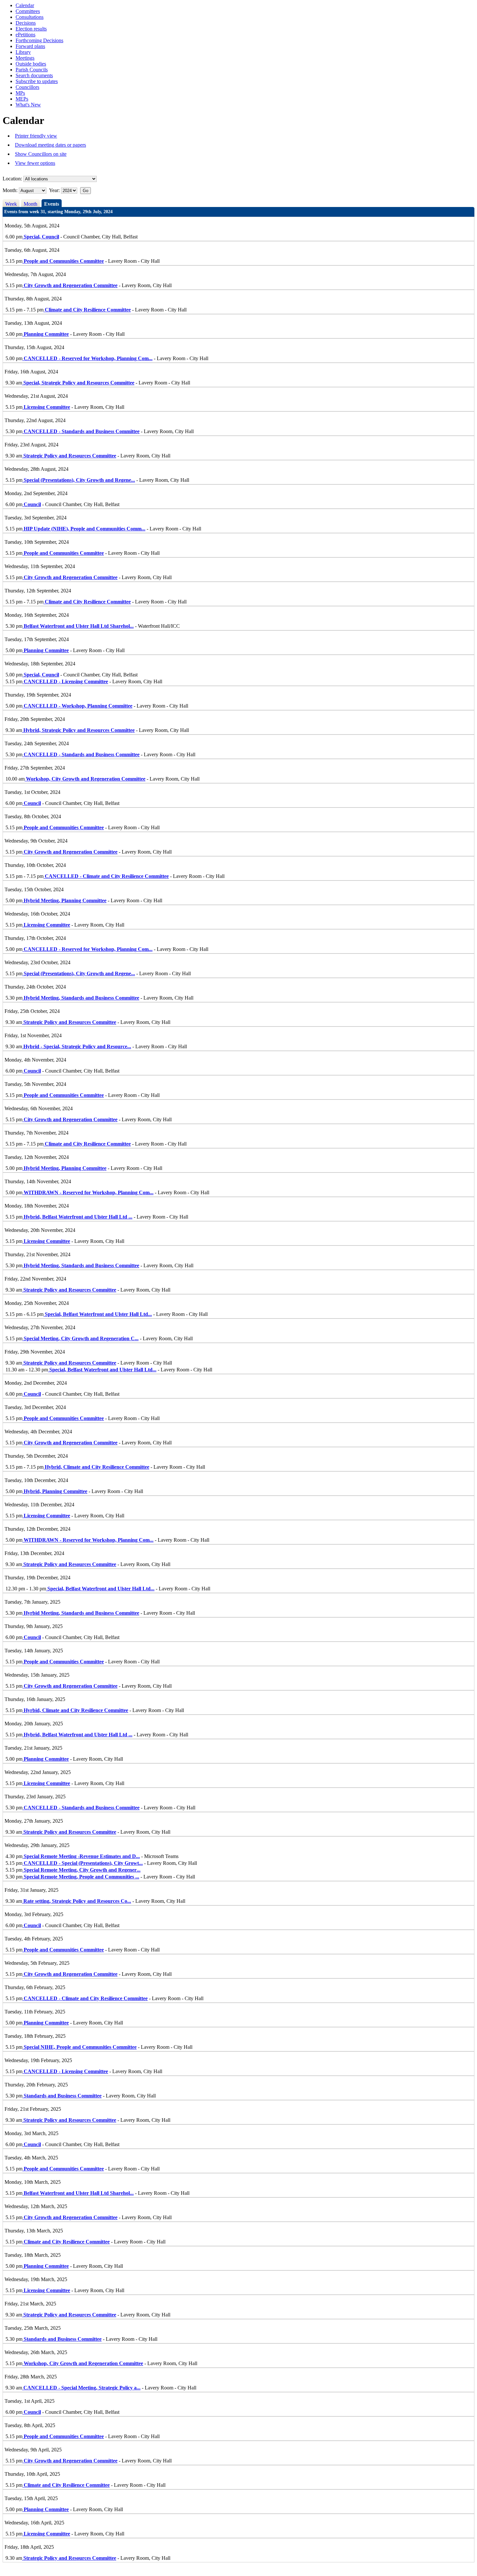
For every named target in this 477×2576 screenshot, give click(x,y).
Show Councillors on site (41, 154)
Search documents (34, 75)
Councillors (27, 87)
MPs (20, 93)
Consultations (30, 17)
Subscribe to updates (37, 81)
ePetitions (25, 35)
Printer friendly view (36, 136)
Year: (55, 190)
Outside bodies (31, 64)
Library (23, 52)
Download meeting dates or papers (50, 145)
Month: (10, 190)
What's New (28, 105)
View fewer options (35, 163)
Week (11, 204)
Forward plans (30, 46)
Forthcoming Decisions (39, 40)
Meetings (25, 58)
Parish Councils (32, 70)
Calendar (25, 5)
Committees (28, 11)
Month (31, 204)
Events (52, 204)
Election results (31, 29)
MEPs (22, 99)
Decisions (26, 23)
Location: (12, 179)
